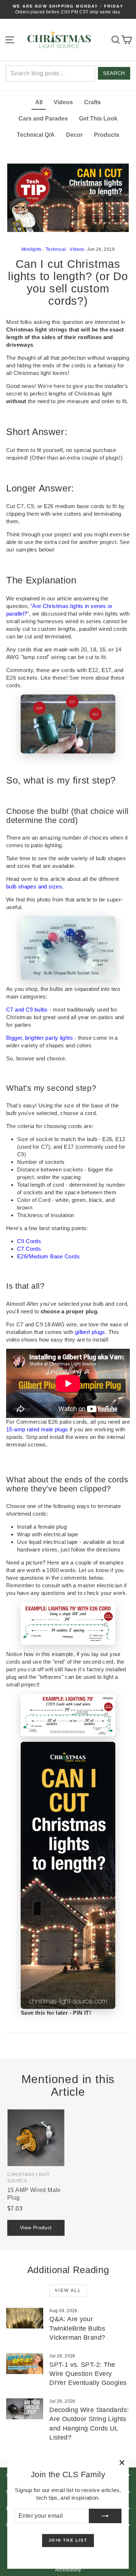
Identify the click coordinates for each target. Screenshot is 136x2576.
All (39, 102)
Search (114, 73)
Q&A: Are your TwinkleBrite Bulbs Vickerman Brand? (77, 2328)
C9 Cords (29, 1241)
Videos (63, 102)
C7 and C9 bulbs (27, 1010)
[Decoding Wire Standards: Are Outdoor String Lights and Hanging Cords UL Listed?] (25, 2409)
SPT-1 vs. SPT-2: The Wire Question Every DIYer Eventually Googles (88, 2374)
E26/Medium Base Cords (48, 1256)
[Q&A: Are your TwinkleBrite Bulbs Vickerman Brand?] (25, 2318)
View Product (36, 2227)
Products (107, 135)
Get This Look (98, 119)
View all (68, 2290)
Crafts (92, 102)
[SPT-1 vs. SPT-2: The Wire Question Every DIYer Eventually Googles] (25, 2364)
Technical (56, 249)
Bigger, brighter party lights (40, 1038)
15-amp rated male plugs (37, 1429)
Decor (74, 135)
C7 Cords (29, 1249)
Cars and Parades (43, 119)
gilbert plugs (90, 1332)
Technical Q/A (36, 135)
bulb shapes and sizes (34, 886)
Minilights (32, 249)
